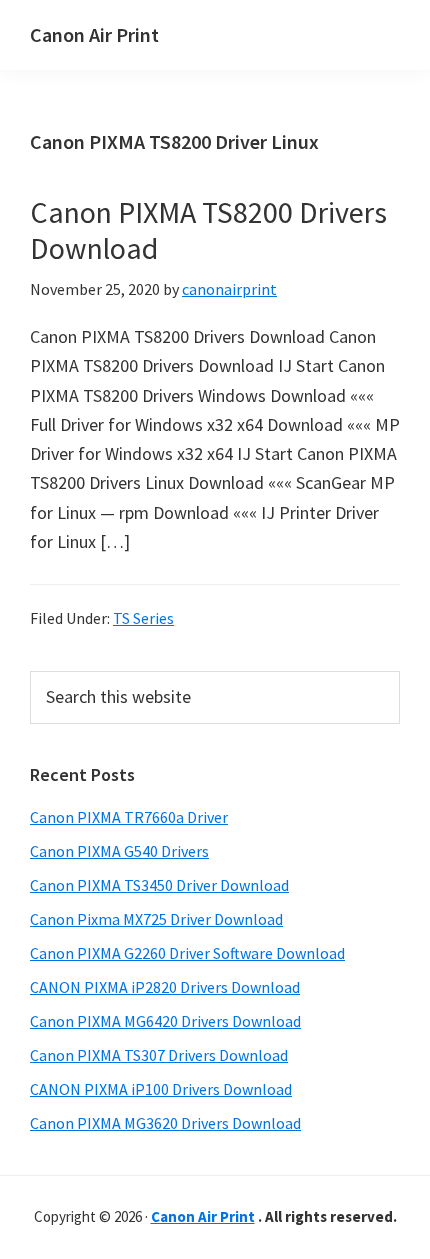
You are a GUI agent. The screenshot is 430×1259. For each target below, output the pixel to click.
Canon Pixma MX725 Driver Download (156, 919)
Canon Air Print (94, 34)
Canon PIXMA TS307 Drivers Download (159, 1055)
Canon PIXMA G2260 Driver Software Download (187, 953)
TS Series (143, 618)
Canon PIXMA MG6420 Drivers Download (165, 1021)
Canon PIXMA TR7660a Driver (129, 817)
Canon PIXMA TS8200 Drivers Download (208, 230)
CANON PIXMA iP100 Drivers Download (161, 1089)
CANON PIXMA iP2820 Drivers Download (165, 987)
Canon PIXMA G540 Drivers (119, 851)
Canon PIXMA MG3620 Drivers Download (165, 1123)
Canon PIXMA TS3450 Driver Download (159, 885)
